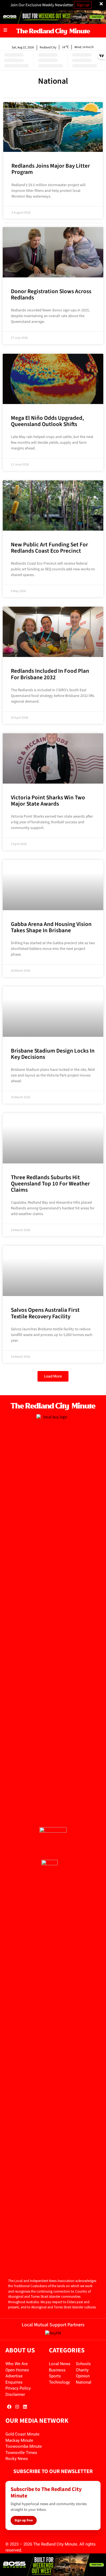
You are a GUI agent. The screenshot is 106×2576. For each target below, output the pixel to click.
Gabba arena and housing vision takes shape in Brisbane (51, 927)
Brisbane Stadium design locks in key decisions (53, 1054)
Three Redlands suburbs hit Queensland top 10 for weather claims (50, 1184)
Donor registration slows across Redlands (51, 294)
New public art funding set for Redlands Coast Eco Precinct (49, 548)
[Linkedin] (25, 2407)
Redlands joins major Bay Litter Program (51, 169)
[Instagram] (17, 2407)
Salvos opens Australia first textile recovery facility (45, 1313)
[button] (53, 1376)
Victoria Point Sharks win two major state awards (48, 801)
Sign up (83, 5)
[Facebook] (9, 2407)
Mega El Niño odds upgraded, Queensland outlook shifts (47, 421)
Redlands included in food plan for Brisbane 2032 (50, 674)
